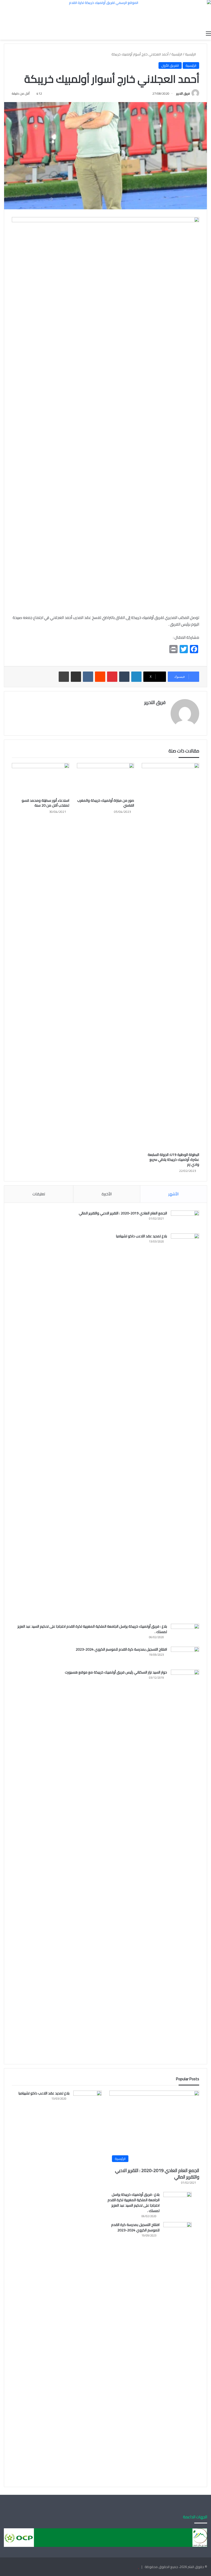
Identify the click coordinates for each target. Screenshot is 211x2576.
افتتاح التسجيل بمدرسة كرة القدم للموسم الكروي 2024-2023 (121, 1649)
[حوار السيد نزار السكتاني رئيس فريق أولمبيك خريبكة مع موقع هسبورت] (185, 1863)
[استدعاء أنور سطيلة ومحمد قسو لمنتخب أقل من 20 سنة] (41, 779)
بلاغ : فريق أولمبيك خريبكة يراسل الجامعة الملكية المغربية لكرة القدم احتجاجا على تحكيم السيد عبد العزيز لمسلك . (92, 1629)
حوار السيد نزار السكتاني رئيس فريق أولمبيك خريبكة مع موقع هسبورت (116, 1672)
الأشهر (173, 1194)
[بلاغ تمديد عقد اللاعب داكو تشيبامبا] (185, 1427)
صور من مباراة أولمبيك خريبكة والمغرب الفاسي (106, 803)
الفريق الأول (170, 65)
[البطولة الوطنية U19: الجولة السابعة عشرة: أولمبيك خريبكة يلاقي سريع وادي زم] (170, 956)
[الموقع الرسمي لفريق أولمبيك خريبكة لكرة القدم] (105, 14)
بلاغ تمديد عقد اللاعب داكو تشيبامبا (142, 1236)
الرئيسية (191, 54)
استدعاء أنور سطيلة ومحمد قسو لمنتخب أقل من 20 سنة (45, 803)
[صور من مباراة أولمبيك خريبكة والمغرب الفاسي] (106, 779)
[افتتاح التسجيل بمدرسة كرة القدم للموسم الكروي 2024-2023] (185, 1656)
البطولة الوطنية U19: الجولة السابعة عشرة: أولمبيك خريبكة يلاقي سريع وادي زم (173, 1159)
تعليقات (39, 1194)
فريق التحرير (183, 93)
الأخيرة (107, 1194)
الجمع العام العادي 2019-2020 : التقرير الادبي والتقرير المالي (123, 1213)
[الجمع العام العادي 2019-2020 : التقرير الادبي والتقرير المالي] (185, 1220)
